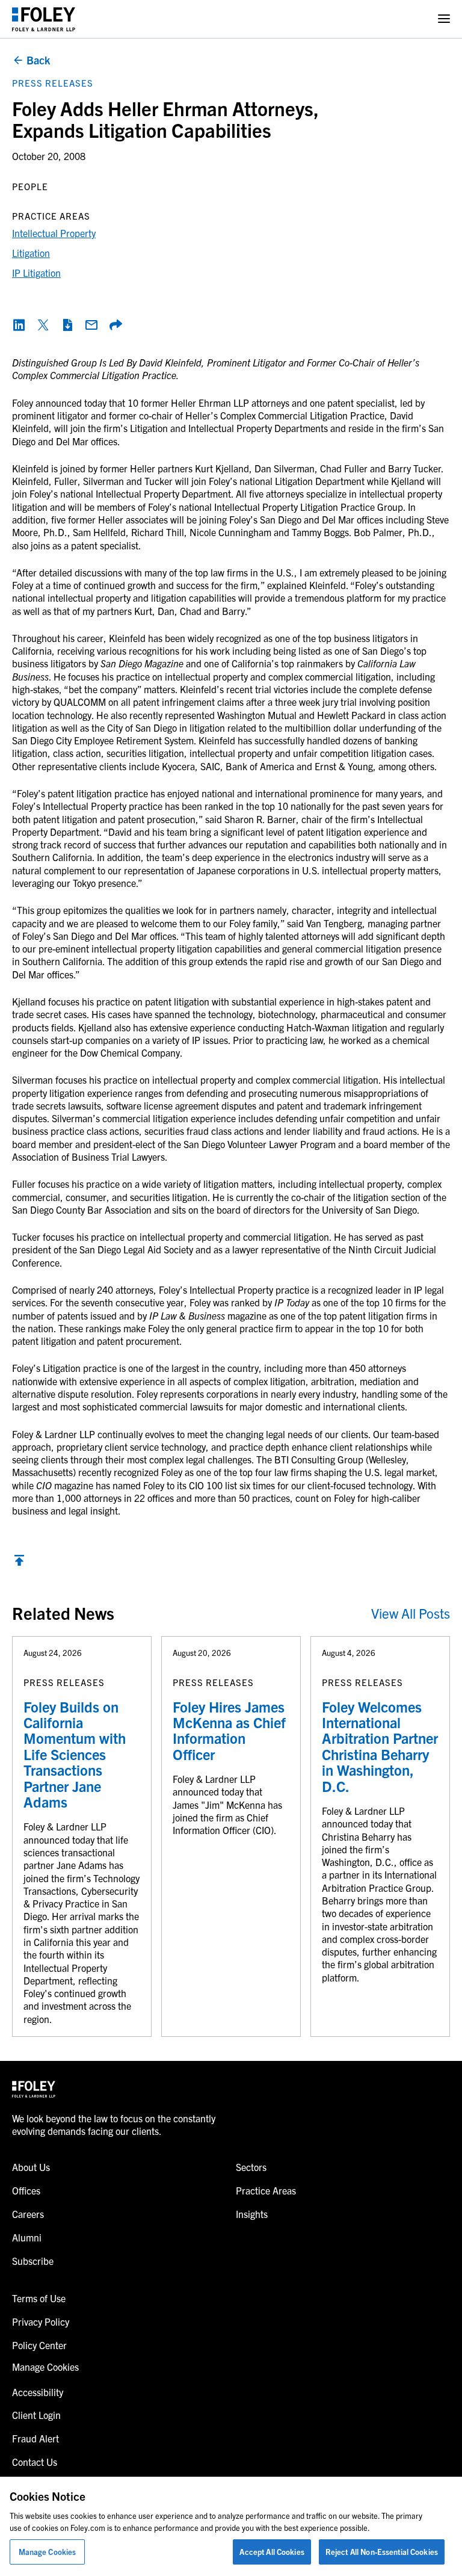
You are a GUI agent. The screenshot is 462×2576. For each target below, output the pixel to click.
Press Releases (53, 83)
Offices (26, 2190)
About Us (31, 2167)
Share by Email (91, 325)
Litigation (31, 253)
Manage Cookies (48, 2552)
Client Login (36, 2415)
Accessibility (38, 2392)
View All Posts (411, 1613)
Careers (28, 2214)
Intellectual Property (54, 233)
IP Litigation (36, 273)
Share (115, 325)
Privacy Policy (41, 2321)
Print (67, 325)
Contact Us (35, 2462)
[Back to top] (19, 1563)
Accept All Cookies (272, 2552)
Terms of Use (39, 2298)
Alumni (27, 2237)
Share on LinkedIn (19, 325)
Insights (252, 2214)
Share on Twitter (43, 325)
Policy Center (39, 2345)
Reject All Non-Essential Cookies (382, 2552)
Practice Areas (266, 2190)
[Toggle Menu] (444, 19)
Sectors (251, 2167)
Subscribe (33, 2261)
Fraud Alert (35, 2438)
